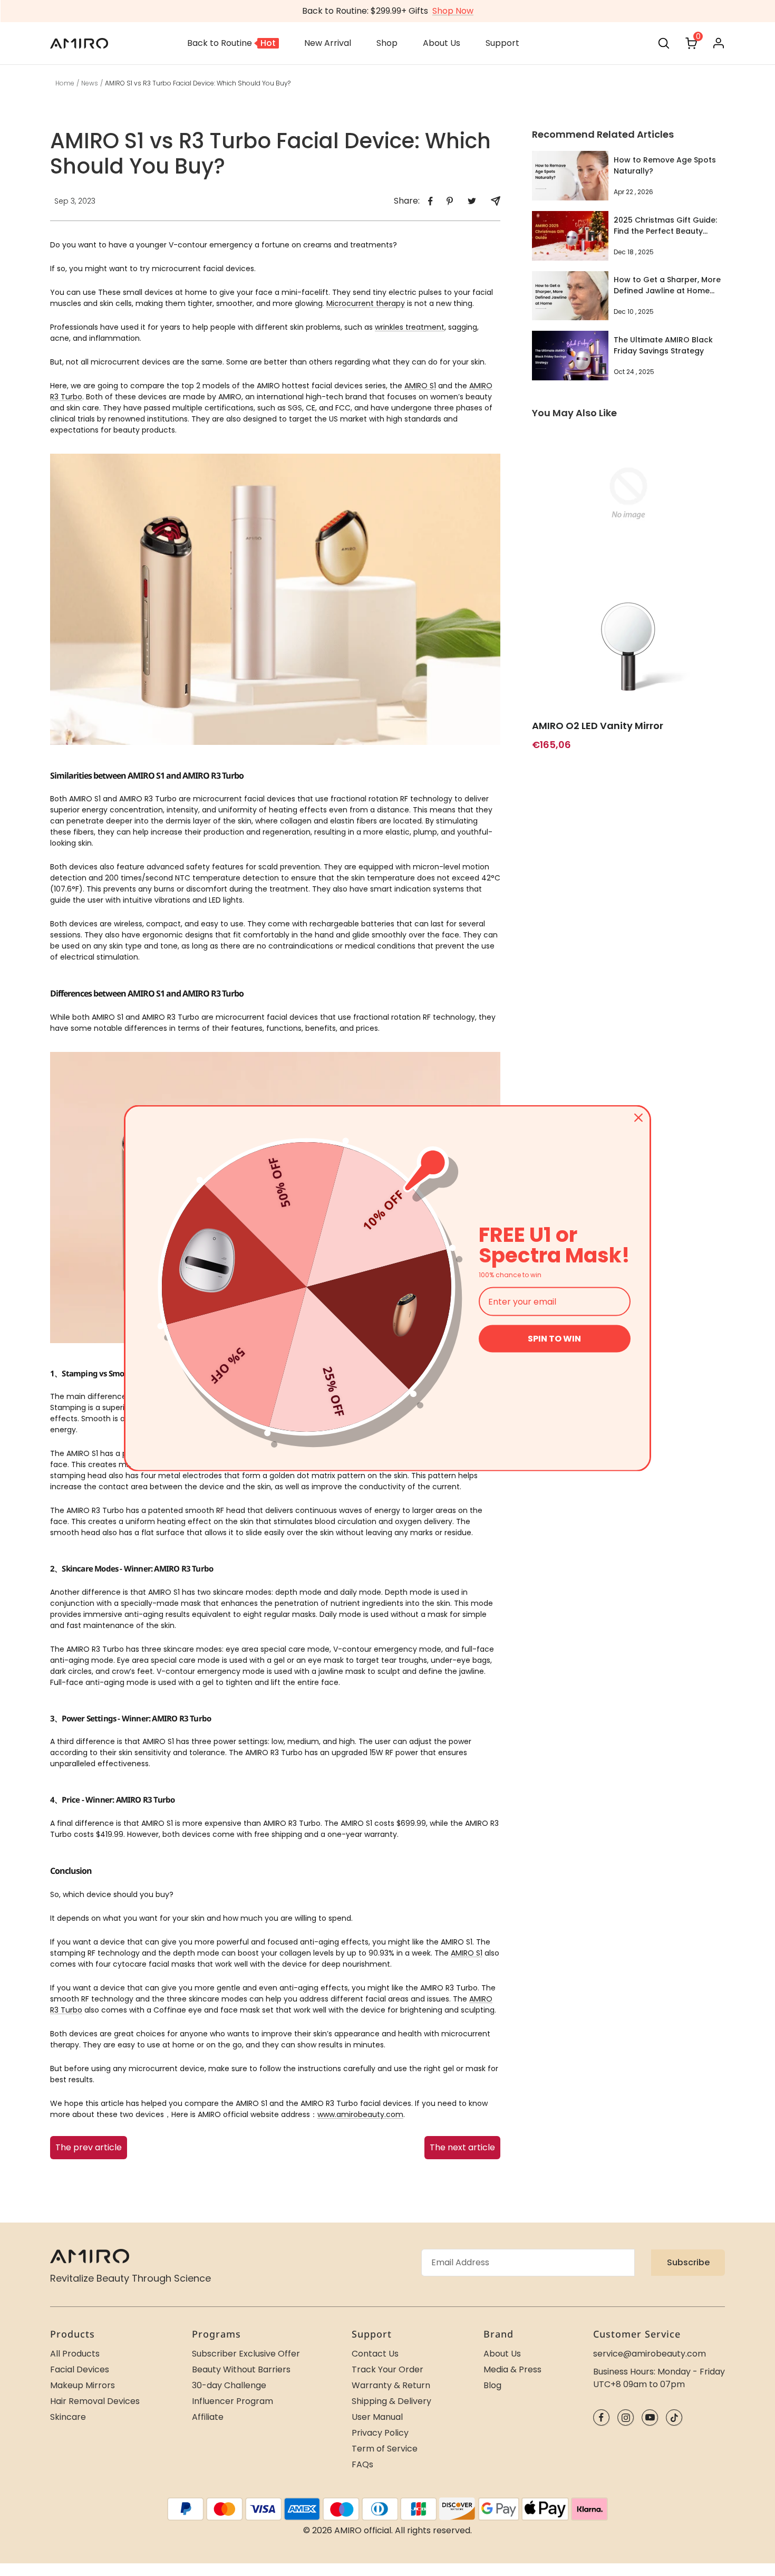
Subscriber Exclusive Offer (246, 2354)
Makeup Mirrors (83, 2385)
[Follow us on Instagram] (626, 2417)
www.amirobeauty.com (360, 2114)
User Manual (377, 2417)
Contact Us (375, 2354)
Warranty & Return (391, 2385)
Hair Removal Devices (95, 2401)
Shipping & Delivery (391, 2401)
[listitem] (430, 201)
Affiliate (208, 2417)
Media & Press (512, 2369)
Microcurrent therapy (366, 303)
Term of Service (385, 2449)
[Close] (638, 1117)
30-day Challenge (229, 2385)
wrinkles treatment (410, 327)
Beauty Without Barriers (241, 2369)
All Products (75, 2354)
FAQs (362, 2464)
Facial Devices (80, 2369)
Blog (492, 2385)
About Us (502, 2354)
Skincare (68, 2417)
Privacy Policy (380, 2433)
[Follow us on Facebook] (601, 2417)
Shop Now (453, 11)
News (90, 83)
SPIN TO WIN (554, 1339)
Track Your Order (387, 2369)
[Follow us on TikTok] (674, 2417)
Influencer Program (232, 2401)
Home (65, 83)
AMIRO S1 (420, 386)
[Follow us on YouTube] (650, 2417)
